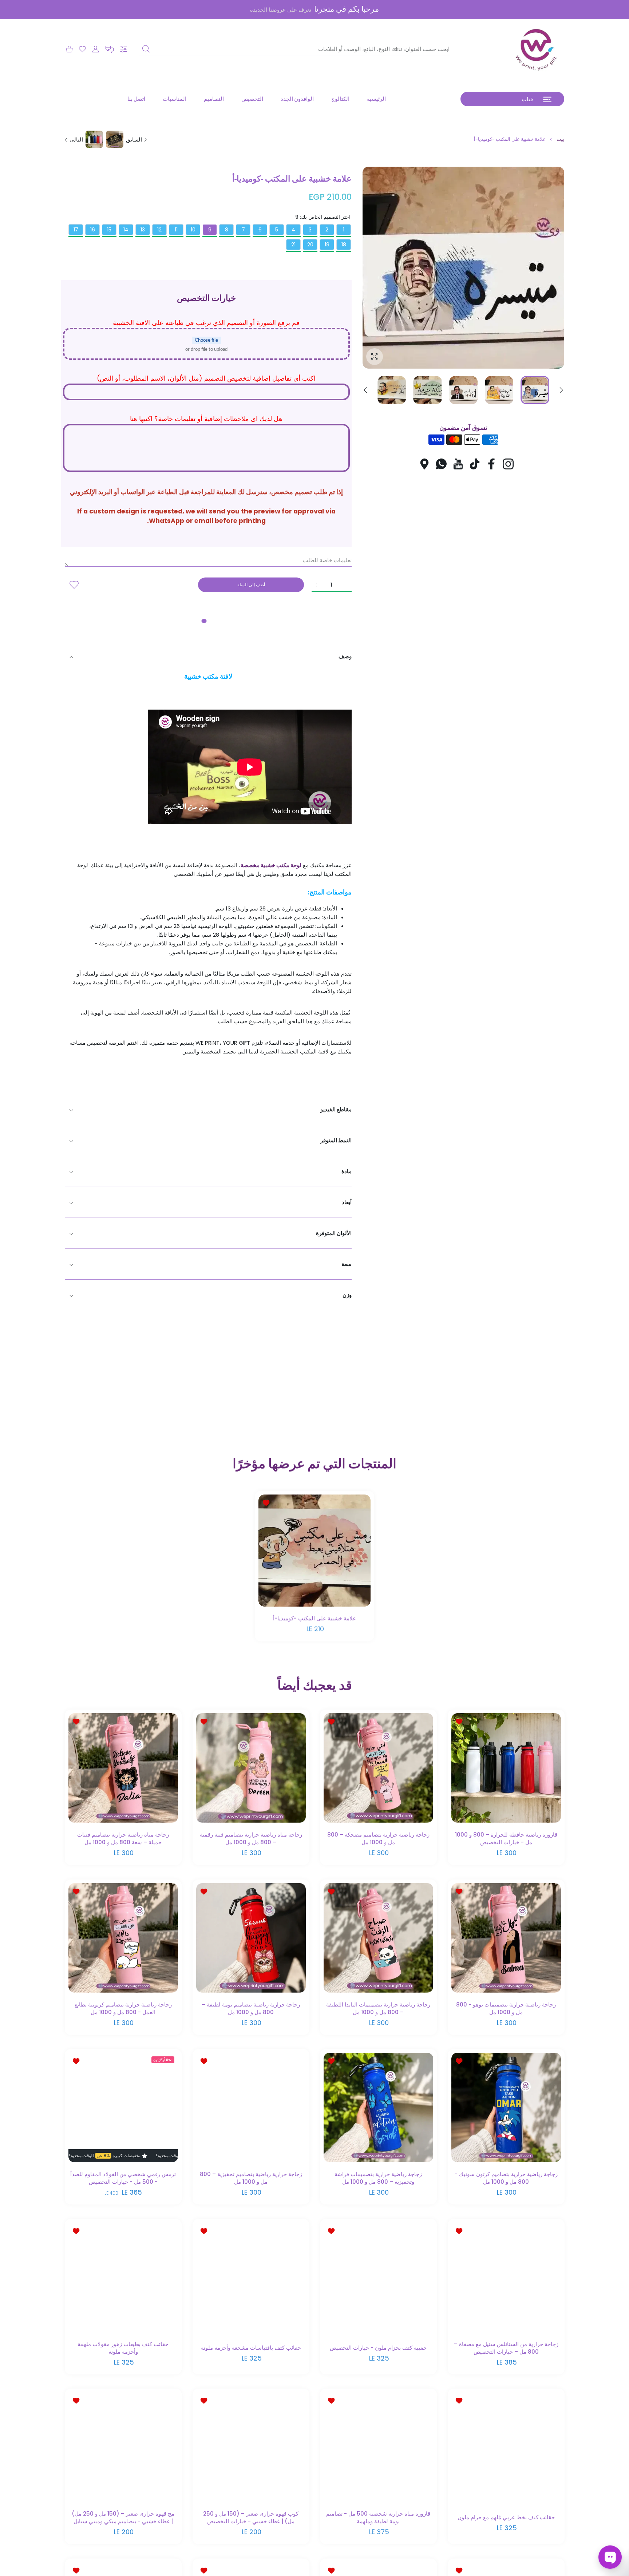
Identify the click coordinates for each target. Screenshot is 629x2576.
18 (344, 245)
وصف (345, 656)
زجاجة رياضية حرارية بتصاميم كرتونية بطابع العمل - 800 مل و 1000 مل (123, 2008)
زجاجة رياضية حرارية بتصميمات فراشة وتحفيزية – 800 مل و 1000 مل (378, 2178)
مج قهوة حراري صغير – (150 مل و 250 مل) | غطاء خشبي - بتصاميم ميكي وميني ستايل (123, 2517)
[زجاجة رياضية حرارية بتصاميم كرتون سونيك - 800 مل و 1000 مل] (506, 2108)
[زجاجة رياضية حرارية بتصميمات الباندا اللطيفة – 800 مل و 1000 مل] (378, 1938)
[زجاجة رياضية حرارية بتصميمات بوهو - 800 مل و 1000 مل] (506, 1938)
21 (293, 245)
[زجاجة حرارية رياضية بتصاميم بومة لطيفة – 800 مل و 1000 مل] (251, 1938)
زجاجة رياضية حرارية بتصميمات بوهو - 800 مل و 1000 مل (506, 2008)
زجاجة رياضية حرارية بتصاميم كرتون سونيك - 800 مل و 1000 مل (506, 2178)
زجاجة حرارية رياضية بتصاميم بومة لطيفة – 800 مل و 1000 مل (251, 2008)
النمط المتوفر (336, 1140)
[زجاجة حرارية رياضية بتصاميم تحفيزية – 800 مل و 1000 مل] (251, 2108)
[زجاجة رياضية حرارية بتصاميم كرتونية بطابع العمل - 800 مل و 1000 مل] (123, 1938)
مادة (347, 1171)
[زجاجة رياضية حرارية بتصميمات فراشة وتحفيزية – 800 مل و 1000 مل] (378, 2108)
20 (310, 245)
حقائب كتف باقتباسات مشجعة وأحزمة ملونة (251, 2348)
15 (109, 230)
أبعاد (347, 1202)
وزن (347, 1295)
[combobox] (294, 49)
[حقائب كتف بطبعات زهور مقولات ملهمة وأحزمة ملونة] (123, 2277)
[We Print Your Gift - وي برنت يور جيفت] (537, 49)
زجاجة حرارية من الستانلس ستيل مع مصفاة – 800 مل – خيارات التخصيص (506, 2348)
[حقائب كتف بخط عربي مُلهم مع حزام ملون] (506, 2447)
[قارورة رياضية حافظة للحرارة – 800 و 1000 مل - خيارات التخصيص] (506, 1768)
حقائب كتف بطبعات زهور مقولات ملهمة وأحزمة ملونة (123, 2348)
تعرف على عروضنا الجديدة (281, 10)
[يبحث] (146, 49)
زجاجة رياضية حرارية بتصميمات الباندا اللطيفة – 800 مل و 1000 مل (378, 2008)
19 (327, 245)
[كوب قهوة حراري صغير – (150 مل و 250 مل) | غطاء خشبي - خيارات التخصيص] (251, 2447)
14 (126, 230)
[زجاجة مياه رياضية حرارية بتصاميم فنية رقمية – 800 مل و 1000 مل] (251, 1768)
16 (93, 230)
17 (76, 230)
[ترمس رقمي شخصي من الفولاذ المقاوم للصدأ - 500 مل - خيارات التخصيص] (123, 2108)
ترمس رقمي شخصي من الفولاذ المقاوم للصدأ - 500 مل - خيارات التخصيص (123, 2178)
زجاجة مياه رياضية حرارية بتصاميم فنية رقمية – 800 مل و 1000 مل (251, 1838)
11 (176, 230)
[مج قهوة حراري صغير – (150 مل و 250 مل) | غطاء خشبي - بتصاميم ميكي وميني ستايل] (123, 2447)
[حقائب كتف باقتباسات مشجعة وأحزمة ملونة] (251, 2277)
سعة (347, 1264)
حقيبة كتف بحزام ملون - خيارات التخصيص (378, 2348)
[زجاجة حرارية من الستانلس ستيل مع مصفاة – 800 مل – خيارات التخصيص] (506, 2277)
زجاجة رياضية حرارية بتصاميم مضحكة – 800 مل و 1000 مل (378, 1838)
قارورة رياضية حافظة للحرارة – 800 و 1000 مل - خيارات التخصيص (506, 1838)
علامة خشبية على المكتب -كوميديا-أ (314, 1618)
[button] (110, 49)
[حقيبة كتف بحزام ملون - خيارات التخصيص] (378, 2277)
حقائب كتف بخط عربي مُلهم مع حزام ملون (506, 2518)
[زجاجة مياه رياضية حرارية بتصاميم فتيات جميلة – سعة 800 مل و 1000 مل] (123, 1768)
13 (143, 230)
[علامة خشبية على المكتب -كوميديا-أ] (314, 1551)
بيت (560, 139)
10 (193, 230)
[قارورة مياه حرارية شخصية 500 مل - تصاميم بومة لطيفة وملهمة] (378, 2447)
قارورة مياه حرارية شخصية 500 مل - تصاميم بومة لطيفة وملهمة (378, 2517)
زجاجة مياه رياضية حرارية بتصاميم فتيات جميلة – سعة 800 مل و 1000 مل (123, 1838)
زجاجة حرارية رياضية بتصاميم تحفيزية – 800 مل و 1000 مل (251, 2178)
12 (159, 230)
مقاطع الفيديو (336, 1109)
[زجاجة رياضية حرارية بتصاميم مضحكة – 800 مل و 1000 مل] (378, 1768)
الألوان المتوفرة (334, 1233)
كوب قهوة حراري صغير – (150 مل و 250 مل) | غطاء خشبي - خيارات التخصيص (251, 2517)
